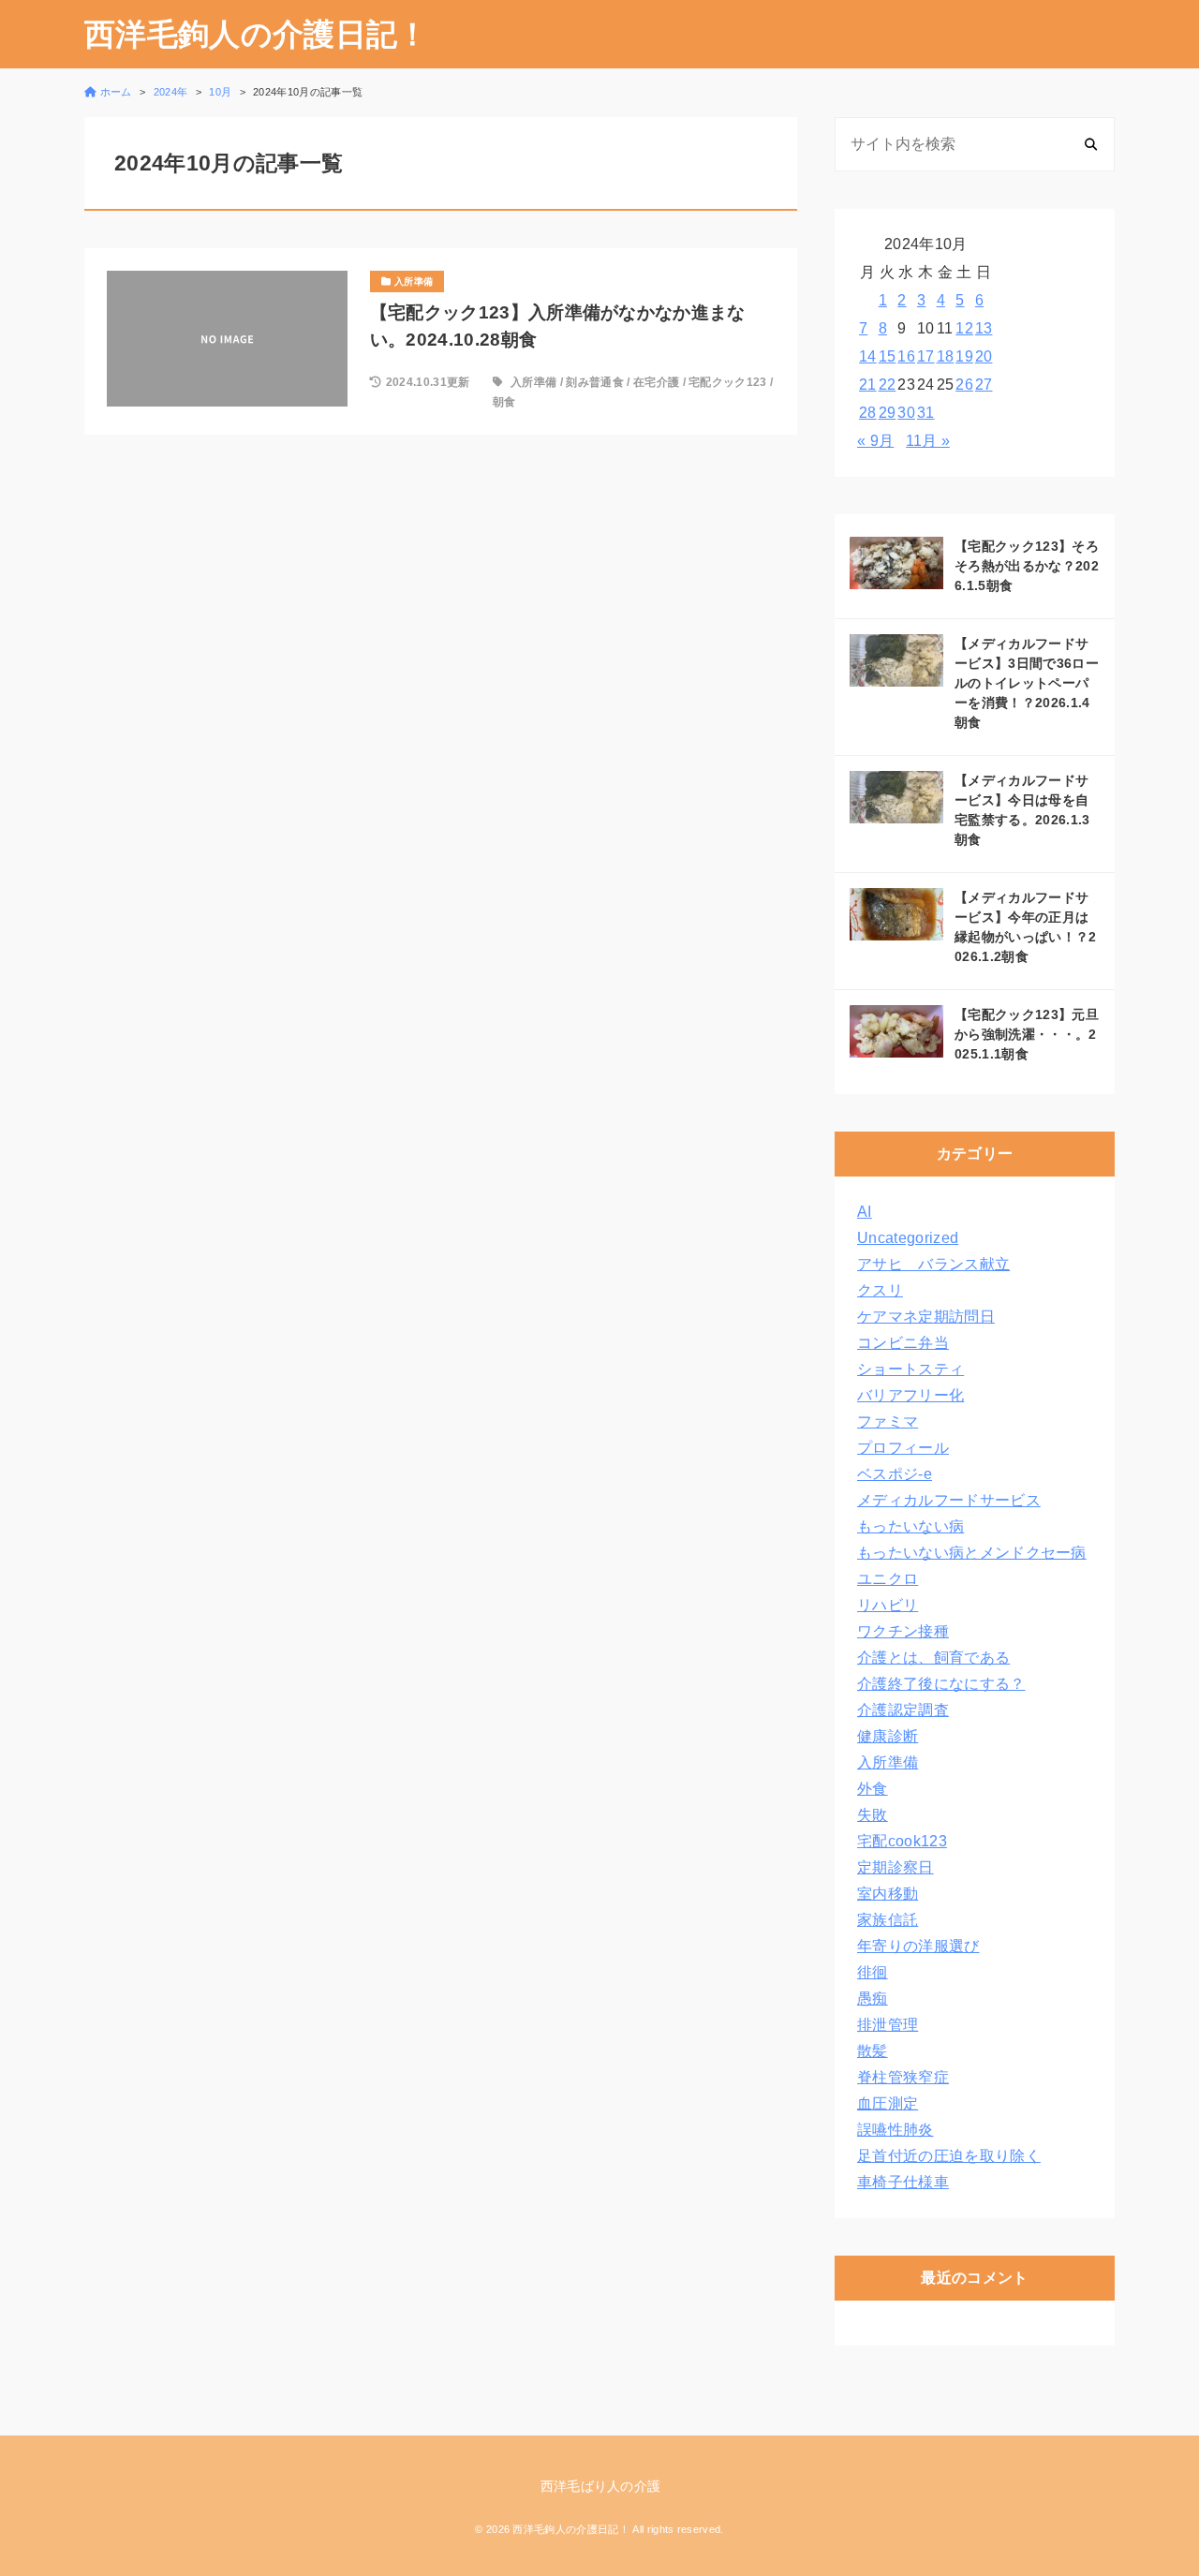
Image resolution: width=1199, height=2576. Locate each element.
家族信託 (888, 1920)
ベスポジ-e (895, 1474)
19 (964, 356)
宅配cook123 (902, 1841)
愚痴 (873, 1999)
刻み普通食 (595, 382)
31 (926, 413)
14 (868, 356)
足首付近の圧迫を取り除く (949, 2156)
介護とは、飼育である (933, 1658)
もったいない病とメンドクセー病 (972, 1553)
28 (868, 413)
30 (906, 413)
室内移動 (888, 1894)
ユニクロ (888, 1579)
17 (926, 356)
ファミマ (888, 1421)
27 (984, 385)
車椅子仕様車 (903, 2182)
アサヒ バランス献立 (933, 1264)
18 (946, 356)
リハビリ (888, 1605)
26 (964, 385)
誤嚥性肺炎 (896, 2130)
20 (984, 356)
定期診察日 (896, 1867)
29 (888, 413)
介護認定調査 (903, 1710)
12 (964, 328)
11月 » (928, 441)
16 (906, 356)
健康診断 (888, 1736)
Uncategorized (908, 1238)
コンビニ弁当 (903, 1343)
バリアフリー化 (910, 1395)
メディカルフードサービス (949, 1500)
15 (888, 356)
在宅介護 (656, 382)
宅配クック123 (728, 382)
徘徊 (873, 1972)
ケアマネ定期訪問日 (926, 1317)
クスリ (880, 1290)
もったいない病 (910, 1526)
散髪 (873, 2051)
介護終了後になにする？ (941, 1684)
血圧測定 (888, 2103)
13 (984, 328)
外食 (873, 1789)
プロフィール (903, 1448)
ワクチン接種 (903, 1631)
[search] (1091, 144)
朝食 (504, 402)
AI (865, 1212)
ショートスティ (910, 1369)
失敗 (873, 1815)
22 (888, 385)
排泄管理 (888, 2025)
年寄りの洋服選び (918, 1946)
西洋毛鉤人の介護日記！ (257, 34)
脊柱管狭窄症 (903, 2077)
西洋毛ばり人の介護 (601, 2486)
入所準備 (533, 382)
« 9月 (875, 441)
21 (868, 385)
